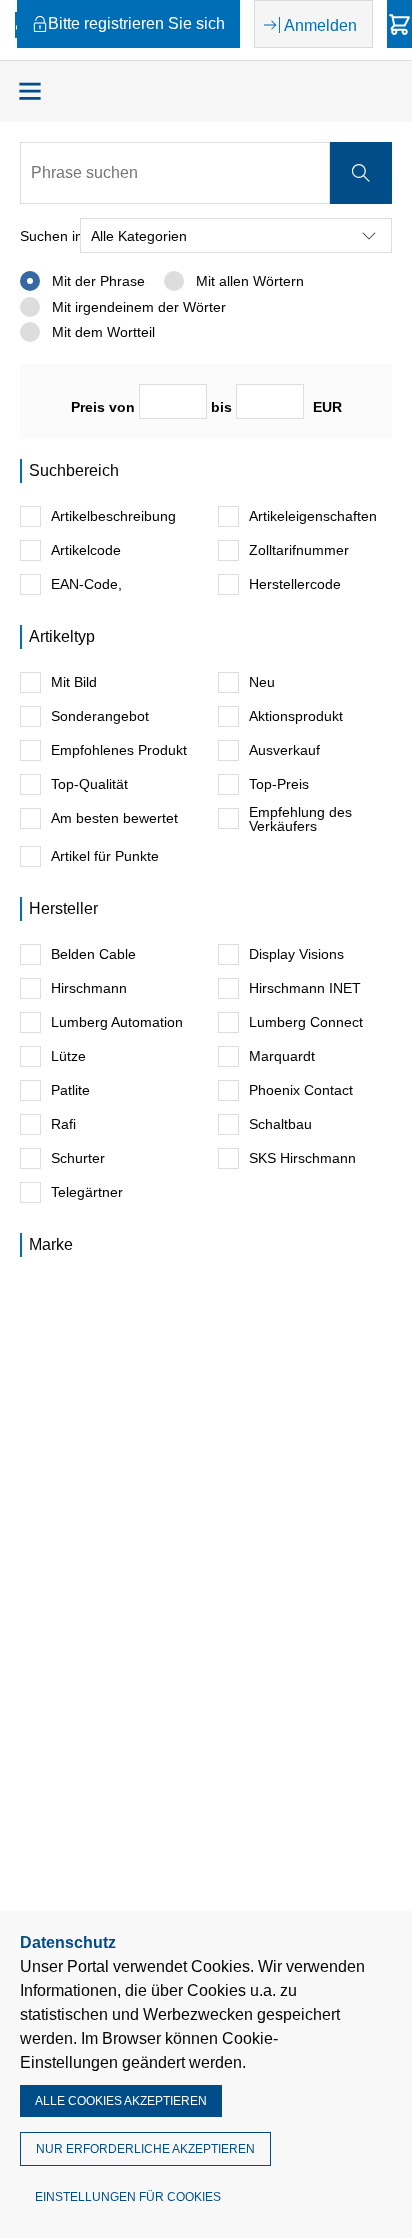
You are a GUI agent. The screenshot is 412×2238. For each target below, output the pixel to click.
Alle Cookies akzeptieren (121, 2101)
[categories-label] (30, 91)
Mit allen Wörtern (248, 281)
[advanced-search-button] (361, 173)
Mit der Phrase (96, 281)
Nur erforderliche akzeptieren (145, 2149)
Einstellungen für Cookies (128, 2197)
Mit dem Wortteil (101, 332)
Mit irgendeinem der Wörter (137, 307)
